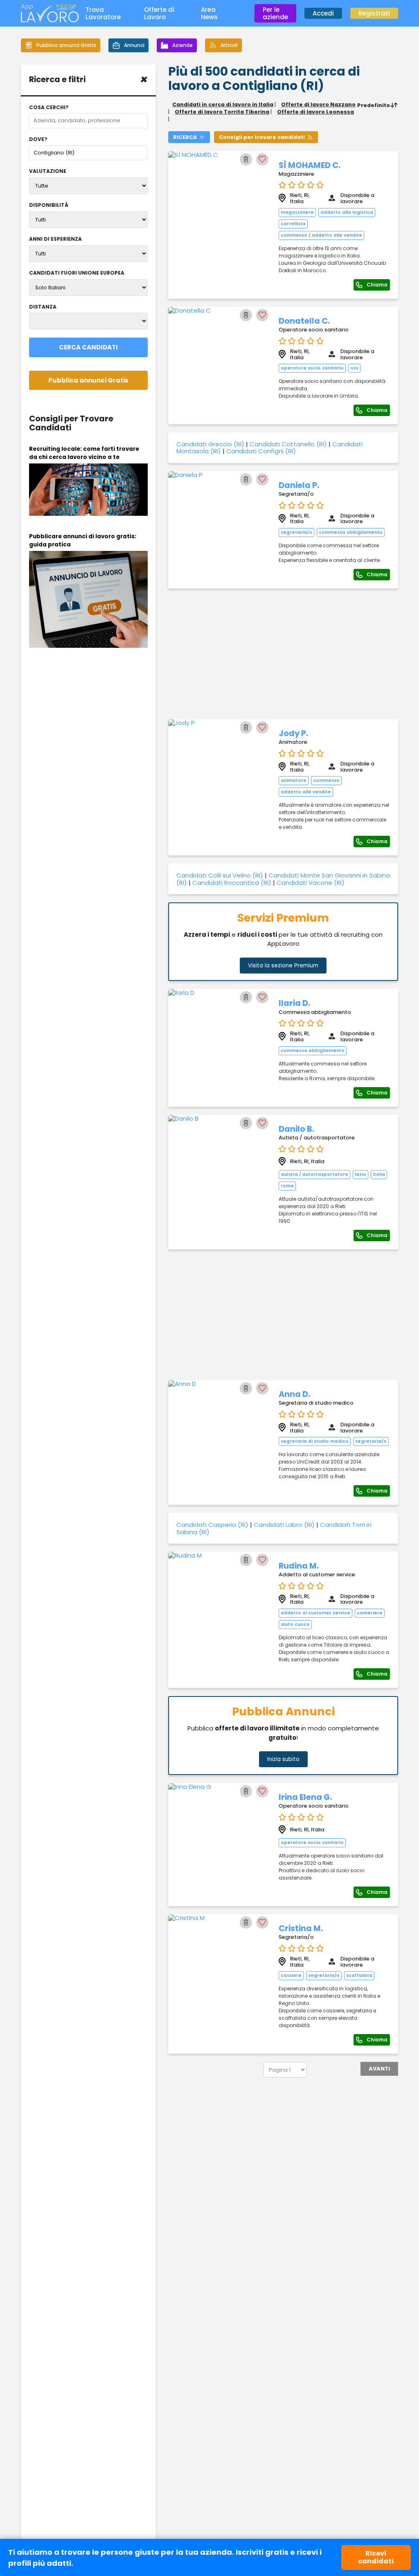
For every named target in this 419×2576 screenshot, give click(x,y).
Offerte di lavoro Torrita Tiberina (222, 112)
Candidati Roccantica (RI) (232, 883)
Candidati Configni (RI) (261, 451)
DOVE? (38, 139)
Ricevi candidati (376, 2557)
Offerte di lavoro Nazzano (318, 104)
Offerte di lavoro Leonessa (315, 112)
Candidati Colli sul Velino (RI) (220, 875)
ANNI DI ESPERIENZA (55, 239)
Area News (209, 13)
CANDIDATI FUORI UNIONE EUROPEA (77, 273)
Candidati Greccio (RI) (210, 444)
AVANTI (379, 2069)
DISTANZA (43, 307)
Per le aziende (275, 13)
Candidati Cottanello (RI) (288, 444)
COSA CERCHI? (49, 107)
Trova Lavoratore (103, 13)
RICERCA (185, 137)
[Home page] (50, 20)
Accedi (323, 13)
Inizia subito (283, 1759)
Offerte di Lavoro (159, 13)
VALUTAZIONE (48, 171)
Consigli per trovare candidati (262, 137)
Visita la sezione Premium (283, 966)
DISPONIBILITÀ (49, 205)
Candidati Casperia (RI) (212, 1525)
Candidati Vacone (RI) (311, 883)
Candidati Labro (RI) (284, 1525)
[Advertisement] (283, 654)
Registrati (374, 13)
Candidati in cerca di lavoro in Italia (223, 104)
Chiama (377, 285)
